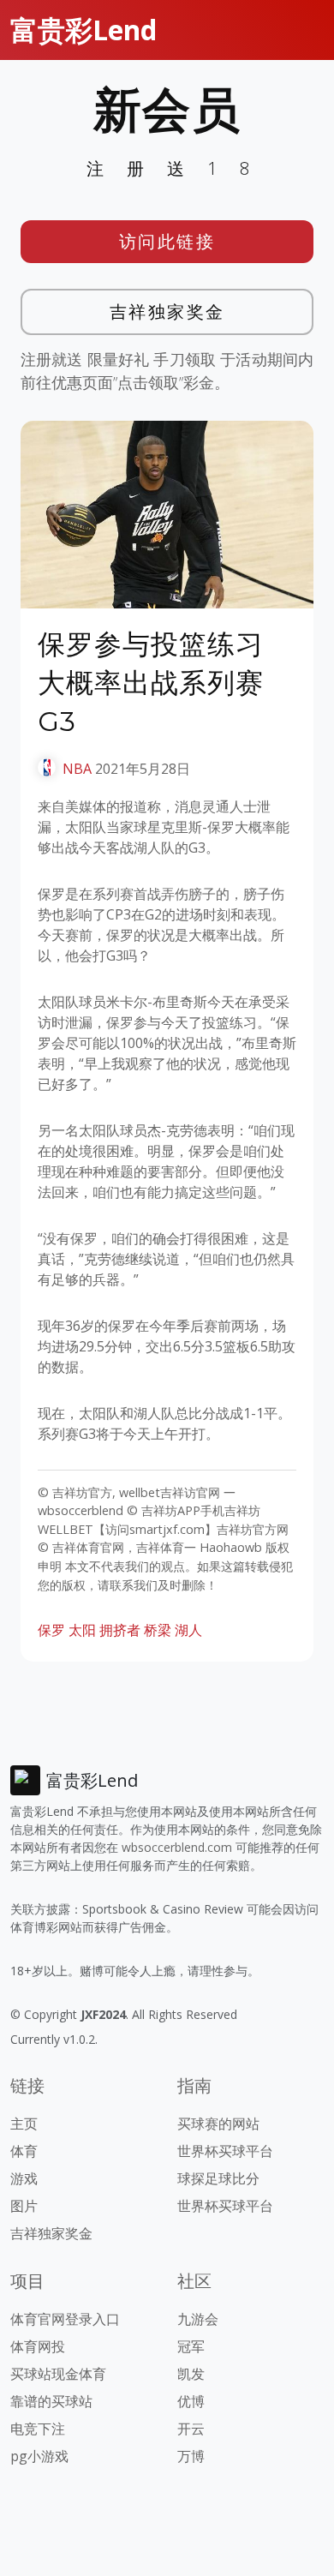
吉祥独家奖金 (167, 312)
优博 (191, 2401)
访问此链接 (167, 241)
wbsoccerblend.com (177, 1847)
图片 (24, 2206)
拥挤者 (120, 1630)
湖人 (188, 1630)
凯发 (191, 2374)
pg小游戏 (39, 2456)
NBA (77, 769)
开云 (191, 2429)
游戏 (24, 2178)
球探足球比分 (218, 2178)
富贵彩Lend (83, 30)
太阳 (82, 1630)
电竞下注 (38, 2429)
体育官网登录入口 (65, 2319)
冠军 (191, 2346)
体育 (24, 2151)
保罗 (51, 1630)
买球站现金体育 (58, 2374)
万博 (191, 2456)
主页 (24, 2124)
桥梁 (158, 1630)
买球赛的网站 (218, 2124)
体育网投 (38, 2346)
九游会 (198, 2319)
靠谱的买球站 (51, 2401)
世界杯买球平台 (225, 2151)
